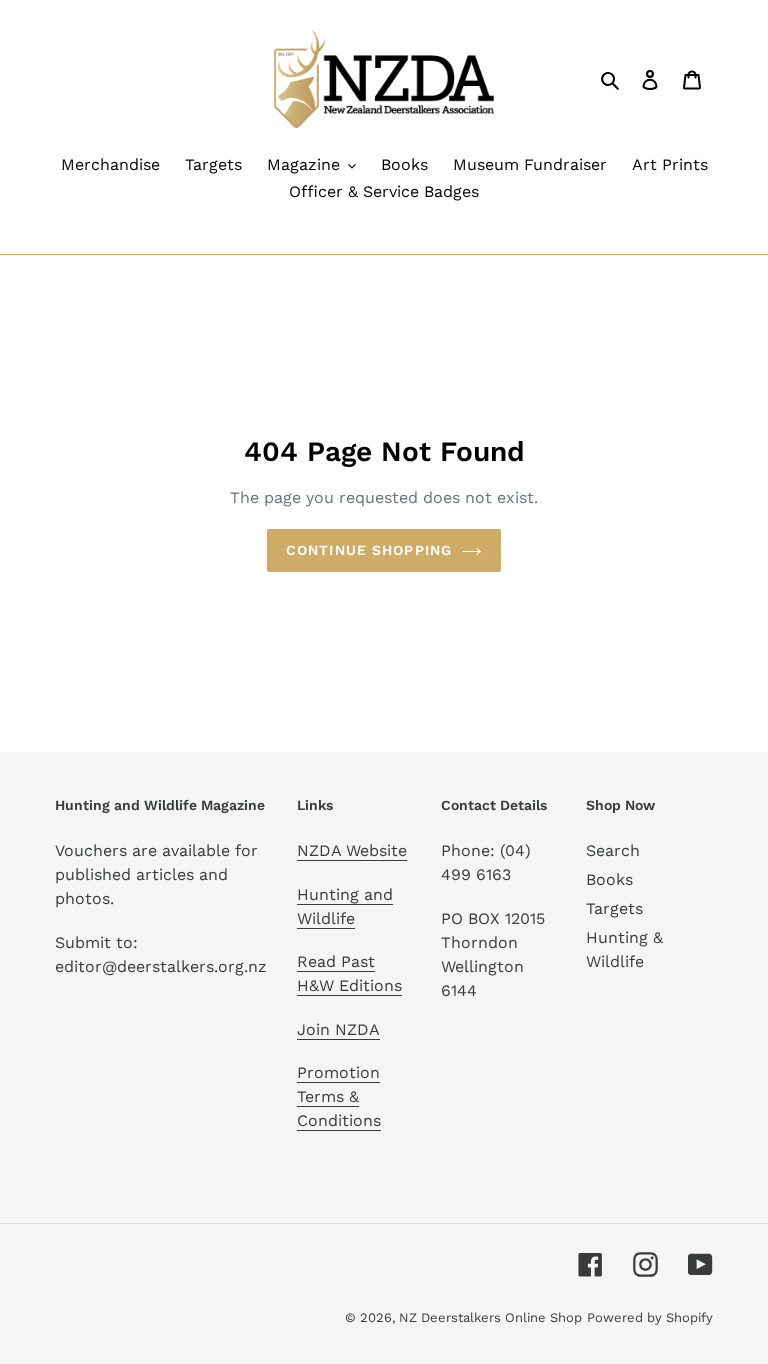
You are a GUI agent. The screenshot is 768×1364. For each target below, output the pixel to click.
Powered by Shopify (650, 1317)
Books (609, 879)
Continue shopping (369, 550)
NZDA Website (352, 850)
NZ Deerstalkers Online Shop (490, 1317)
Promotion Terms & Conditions (339, 1096)
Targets (614, 908)
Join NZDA (338, 1029)
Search (613, 850)
